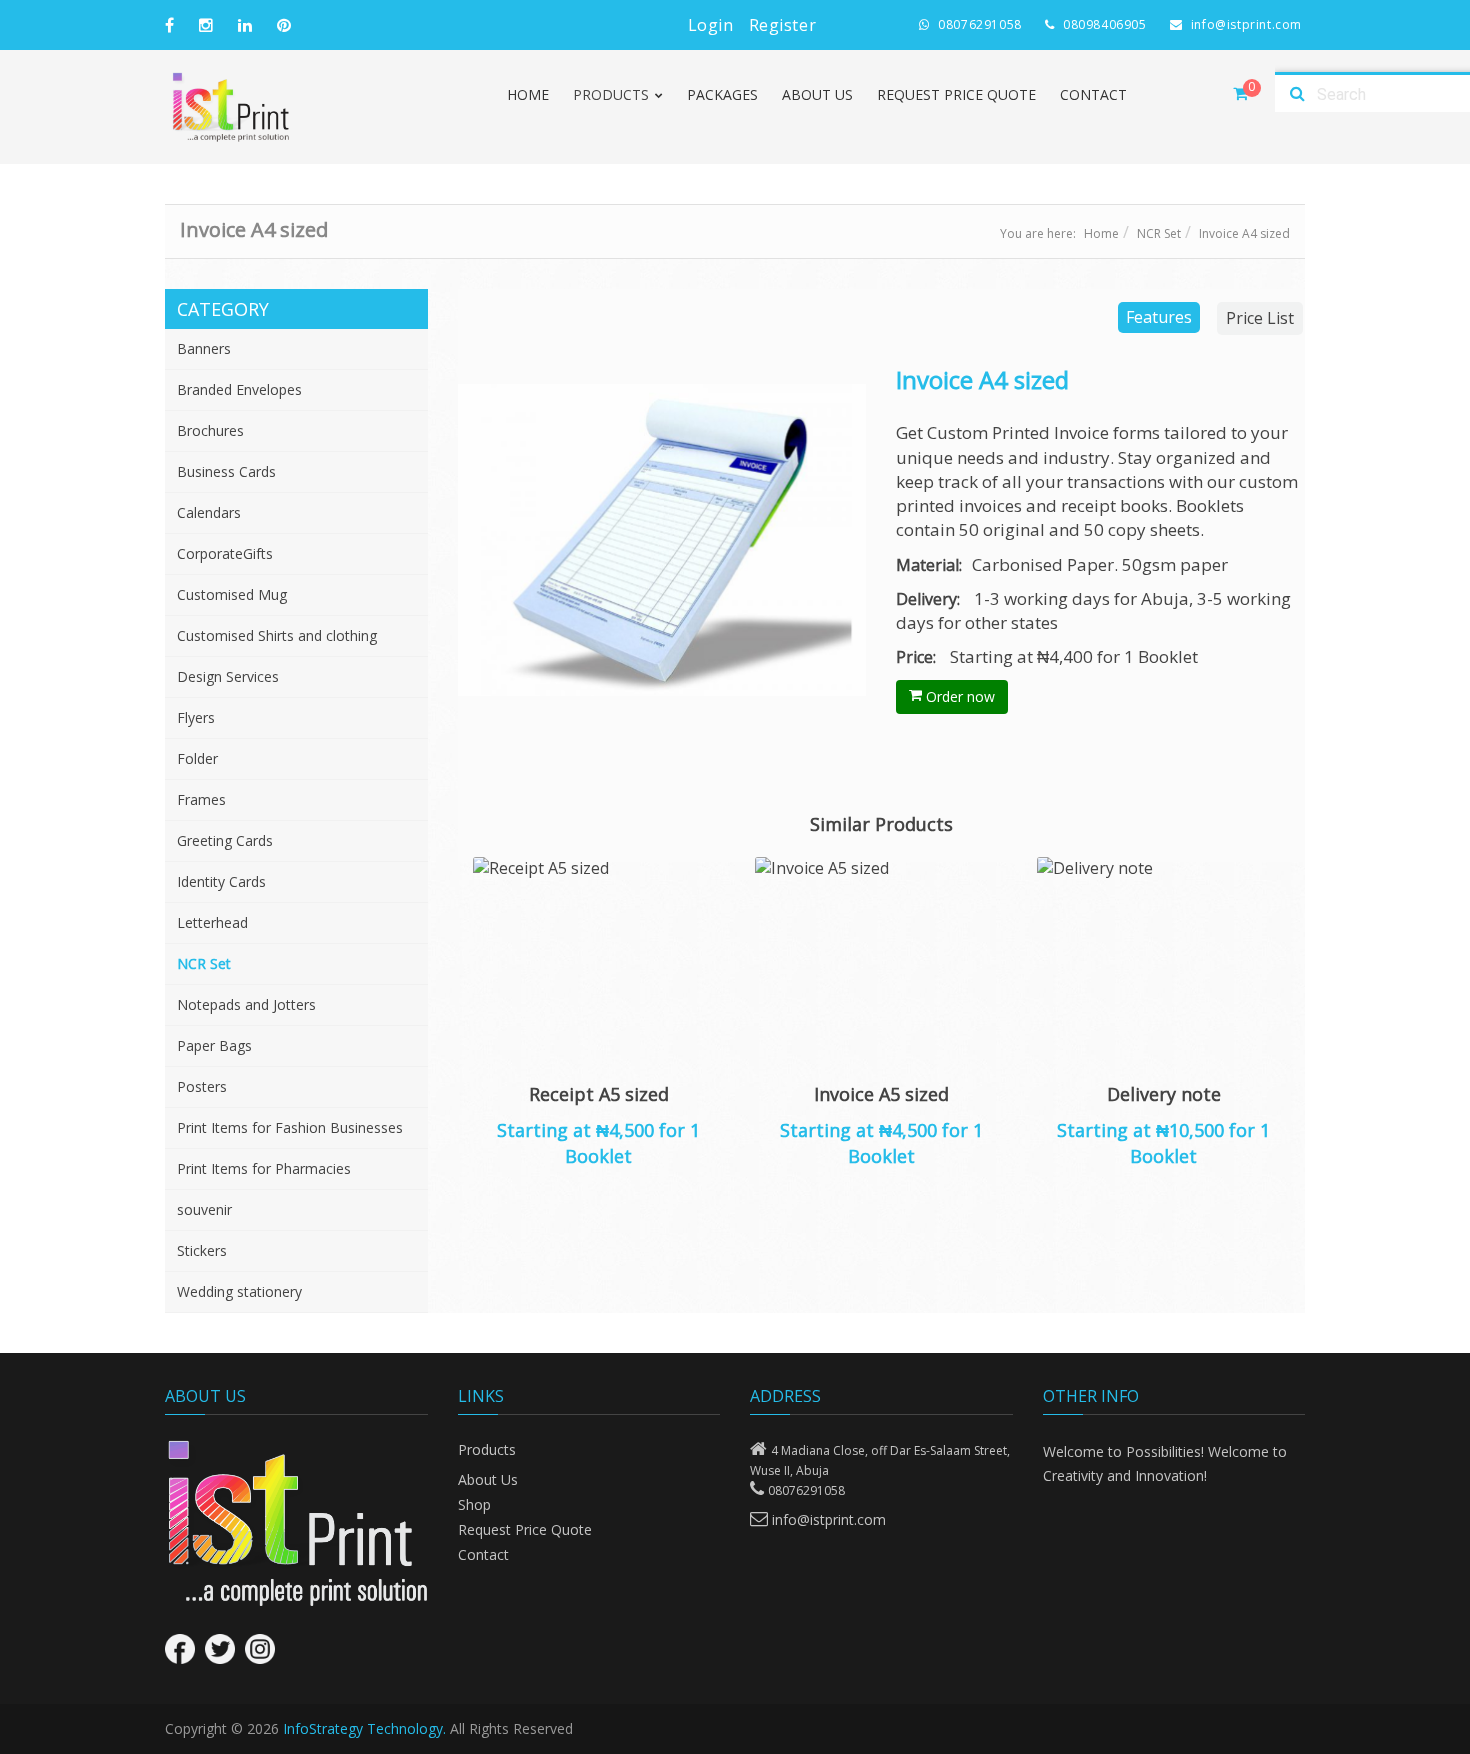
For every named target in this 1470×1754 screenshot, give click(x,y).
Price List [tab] (1260, 318)
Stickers (202, 1250)
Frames (201, 799)
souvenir (204, 1209)
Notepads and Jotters (246, 1004)
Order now (958, 696)
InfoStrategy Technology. (364, 1728)
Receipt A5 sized (599, 1094)
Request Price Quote (956, 94)
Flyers (196, 717)
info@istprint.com (829, 1519)
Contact (1093, 94)
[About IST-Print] (296, 1523)
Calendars (209, 512)
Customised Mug (232, 594)
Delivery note (1164, 1094)
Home (528, 94)
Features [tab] (1159, 317)
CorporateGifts (225, 553)
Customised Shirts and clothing (277, 635)
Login (711, 25)
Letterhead (212, 922)
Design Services (228, 676)
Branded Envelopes (239, 389)
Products (487, 1449)
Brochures (210, 430)
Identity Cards (221, 881)
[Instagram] (260, 1649)
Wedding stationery (239, 1291)
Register (783, 25)
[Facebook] (180, 1649)
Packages (722, 94)
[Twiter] (220, 1649)
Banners (204, 348)
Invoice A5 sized (881, 1094)
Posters (202, 1086)
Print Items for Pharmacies (264, 1168)
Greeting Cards (225, 840)
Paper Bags (214, 1045)
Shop (474, 1504)
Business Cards (226, 471)
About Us (817, 94)
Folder (197, 758)
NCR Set (1159, 233)
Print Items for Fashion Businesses (290, 1127)
